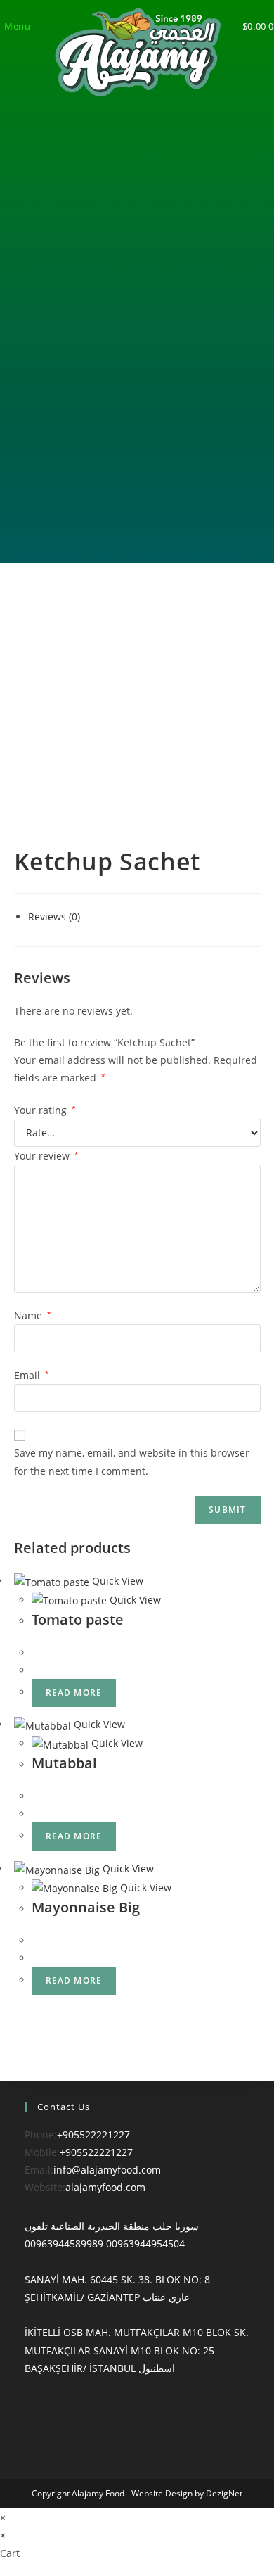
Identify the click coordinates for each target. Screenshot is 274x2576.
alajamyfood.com (105, 2187)
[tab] (144, 916)
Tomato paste (78, 1619)
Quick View (116, 1581)
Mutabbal (64, 1763)
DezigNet (224, 2493)
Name (33, 1315)
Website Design (162, 2493)
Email (32, 1375)
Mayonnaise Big (86, 1907)
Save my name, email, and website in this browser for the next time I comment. (132, 1461)
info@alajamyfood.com (107, 2170)
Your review (46, 1156)
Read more (74, 1693)
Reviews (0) (54, 916)
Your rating (45, 1110)
